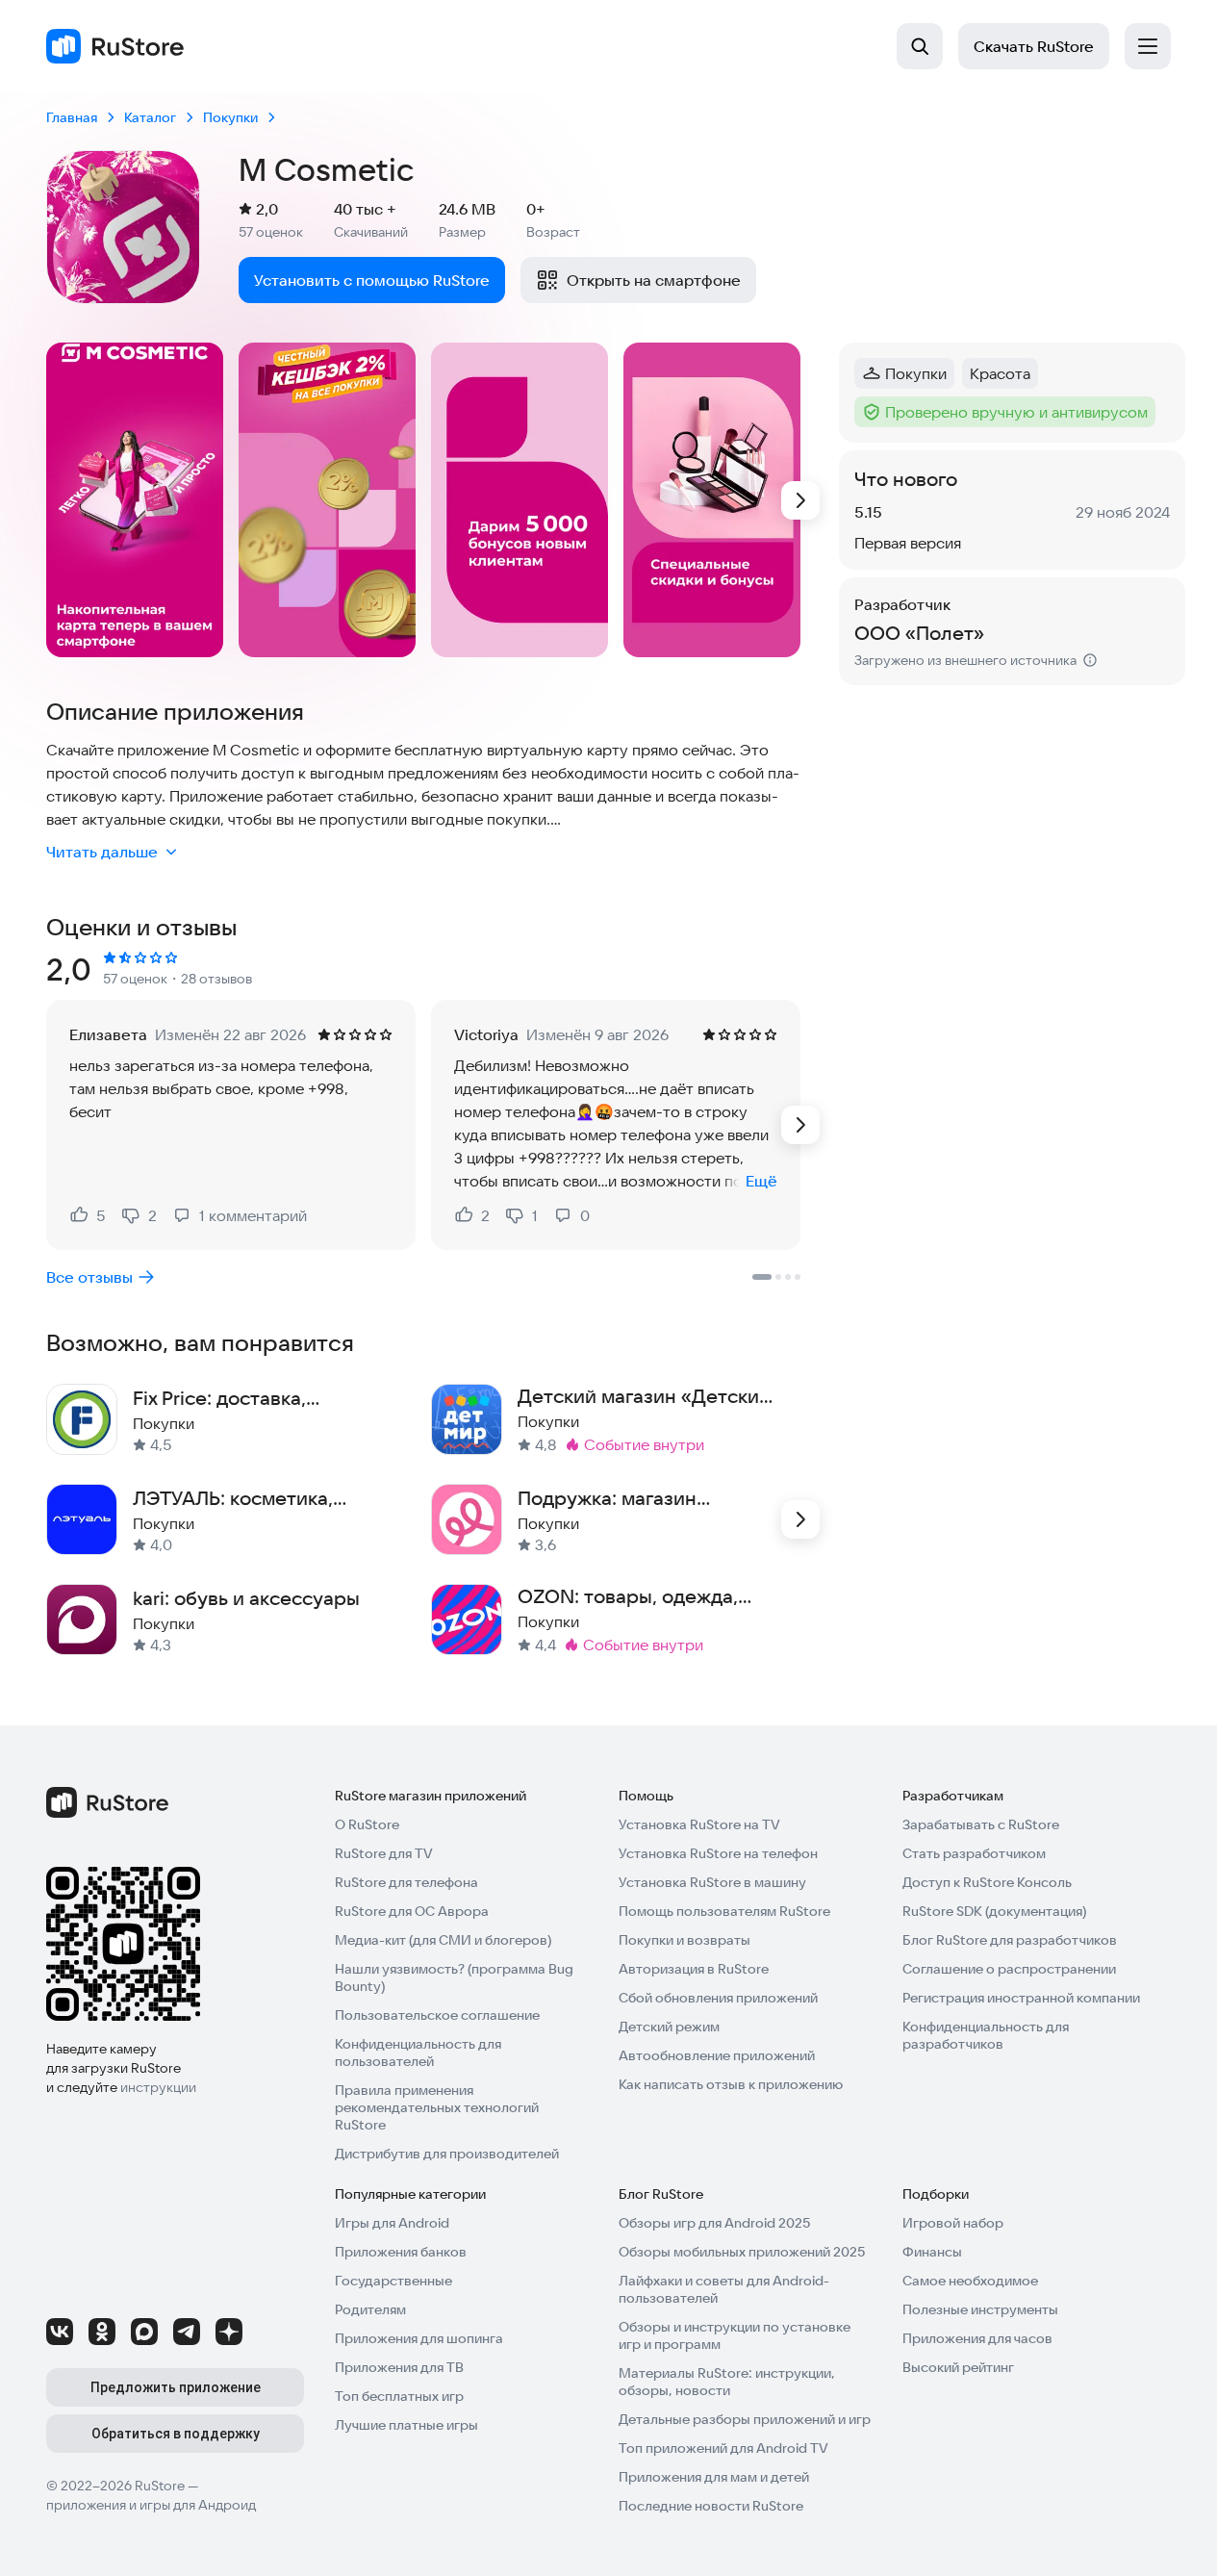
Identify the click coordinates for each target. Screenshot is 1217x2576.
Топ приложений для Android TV (723, 2448)
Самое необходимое (970, 2281)
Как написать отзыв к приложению (731, 2084)
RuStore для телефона (406, 1882)
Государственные (393, 2281)
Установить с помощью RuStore (372, 280)
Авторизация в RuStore (694, 1969)
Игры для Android (392, 2223)
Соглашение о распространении (1009, 1969)
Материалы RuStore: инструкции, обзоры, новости (727, 2382)
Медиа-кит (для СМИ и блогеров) (443, 1940)
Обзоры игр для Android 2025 (714, 2223)
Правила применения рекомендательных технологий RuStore (437, 2107)
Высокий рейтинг (958, 2367)
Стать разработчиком (974, 1853)
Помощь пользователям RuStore (724, 1911)
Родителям (370, 2309)
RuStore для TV (384, 1853)
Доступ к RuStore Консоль (987, 1882)
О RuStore (367, 1824)
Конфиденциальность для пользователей (418, 2053)
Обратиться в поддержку (176, 2434)
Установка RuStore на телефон (718, 1853)
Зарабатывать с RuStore (981, 1824)
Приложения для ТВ (399, 2367)
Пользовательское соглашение (437, 2015)
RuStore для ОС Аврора (412, 1911)
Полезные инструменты (980, 2309)
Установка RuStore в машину (712, 1882)
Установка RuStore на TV (699, 1824)
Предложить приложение (176, 2387)
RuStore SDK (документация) (994, 1911)
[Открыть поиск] (920, 46)
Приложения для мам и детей (714, 2477)
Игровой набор (953, 2223)
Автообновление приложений (717, 2055)
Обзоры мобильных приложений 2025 (742, 2252)
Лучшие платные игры (406, 2425)
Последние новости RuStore (711, 2506)
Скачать (1034, 46)
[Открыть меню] (1148, 46)
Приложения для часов (977, 2338)
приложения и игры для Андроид (151, 2505)
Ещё (761, 1181)
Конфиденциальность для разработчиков (986, 2035)
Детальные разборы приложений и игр (745, 2419)
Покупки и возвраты (685, 1940)
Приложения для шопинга (419, 2338)
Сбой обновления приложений (718, 1998)
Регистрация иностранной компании (1021, 1998)
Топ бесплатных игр (399, 2396)
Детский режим (669, 2027)
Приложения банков (401, 2252)
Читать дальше (102, 852)
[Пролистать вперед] (800, 500)
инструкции (158, 2087)
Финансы (932, 2252)
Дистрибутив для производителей (447, 2154)
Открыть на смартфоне (654, 280)
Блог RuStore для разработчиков (1010, 1940)
